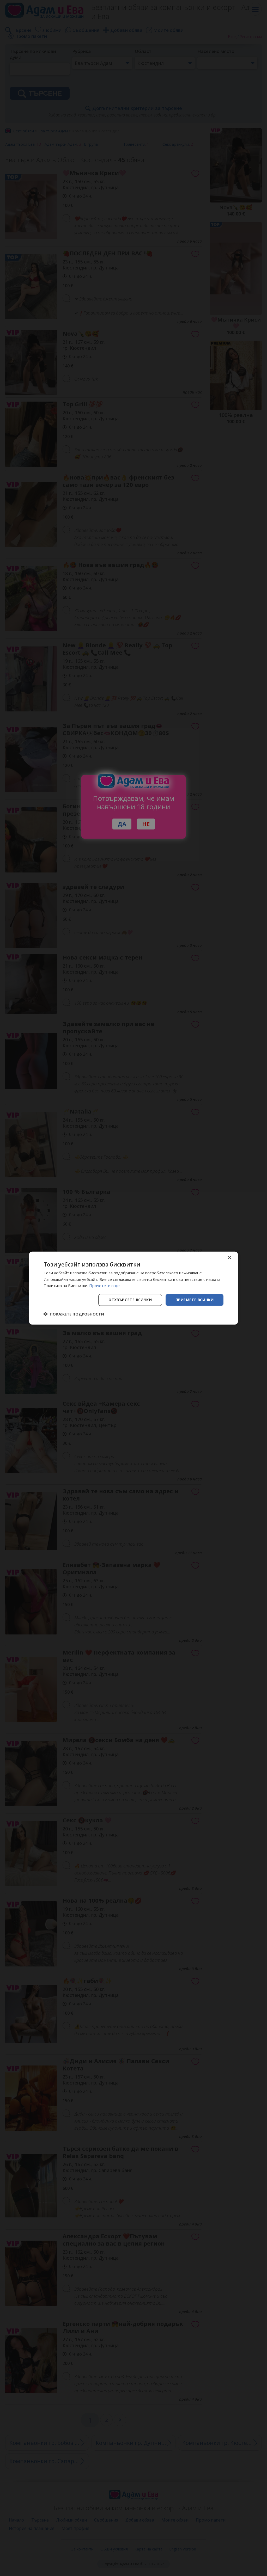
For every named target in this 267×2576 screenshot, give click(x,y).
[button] (74, 1314)
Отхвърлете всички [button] (130, 1300)
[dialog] (133, 1288)
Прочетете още (104, 1286)
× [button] (229, 1258)
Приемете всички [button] (195, 1300)
